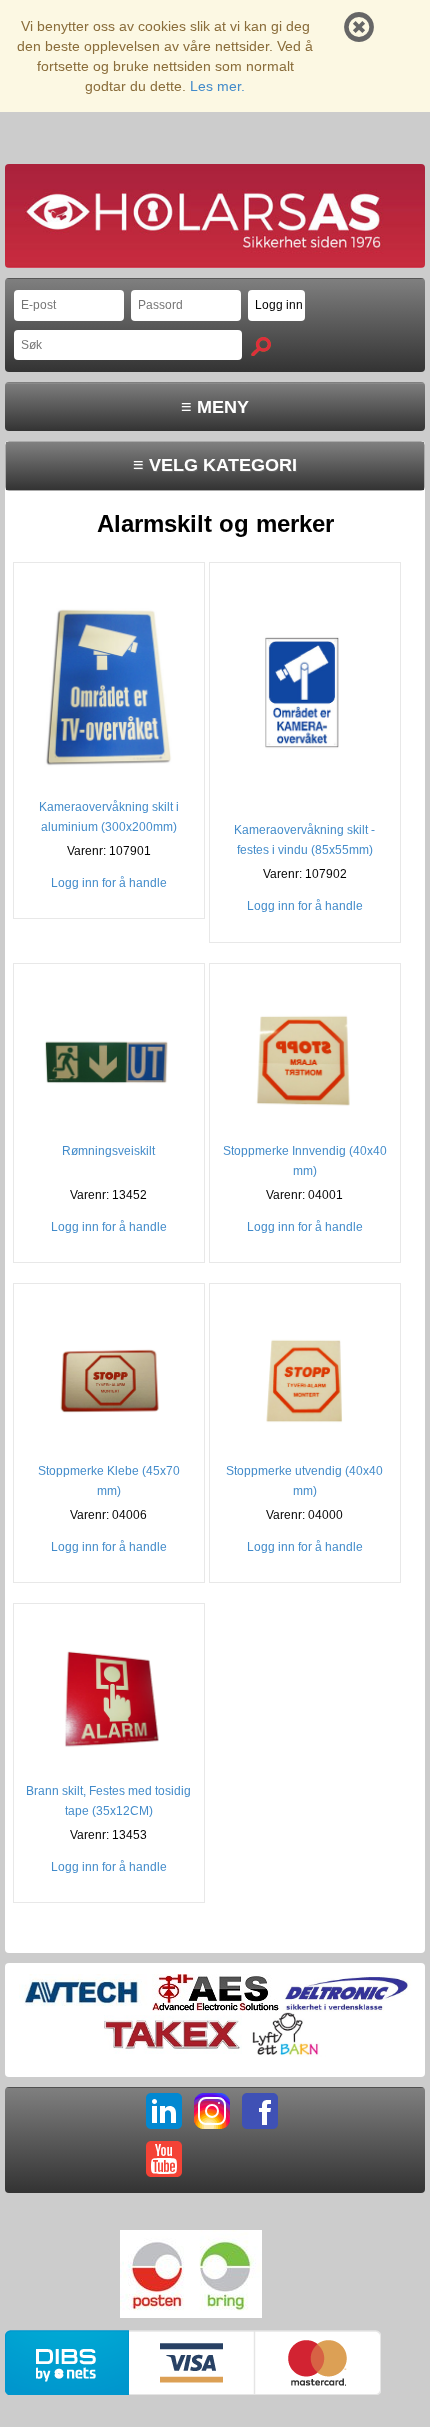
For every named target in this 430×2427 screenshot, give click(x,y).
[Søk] (261, 346)
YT (164, 2159)
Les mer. (217, 86)
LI (164, 2111)
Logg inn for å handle (109, 883)
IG (212, 2111)
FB (260, 2111)
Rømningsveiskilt (108, 1151)
